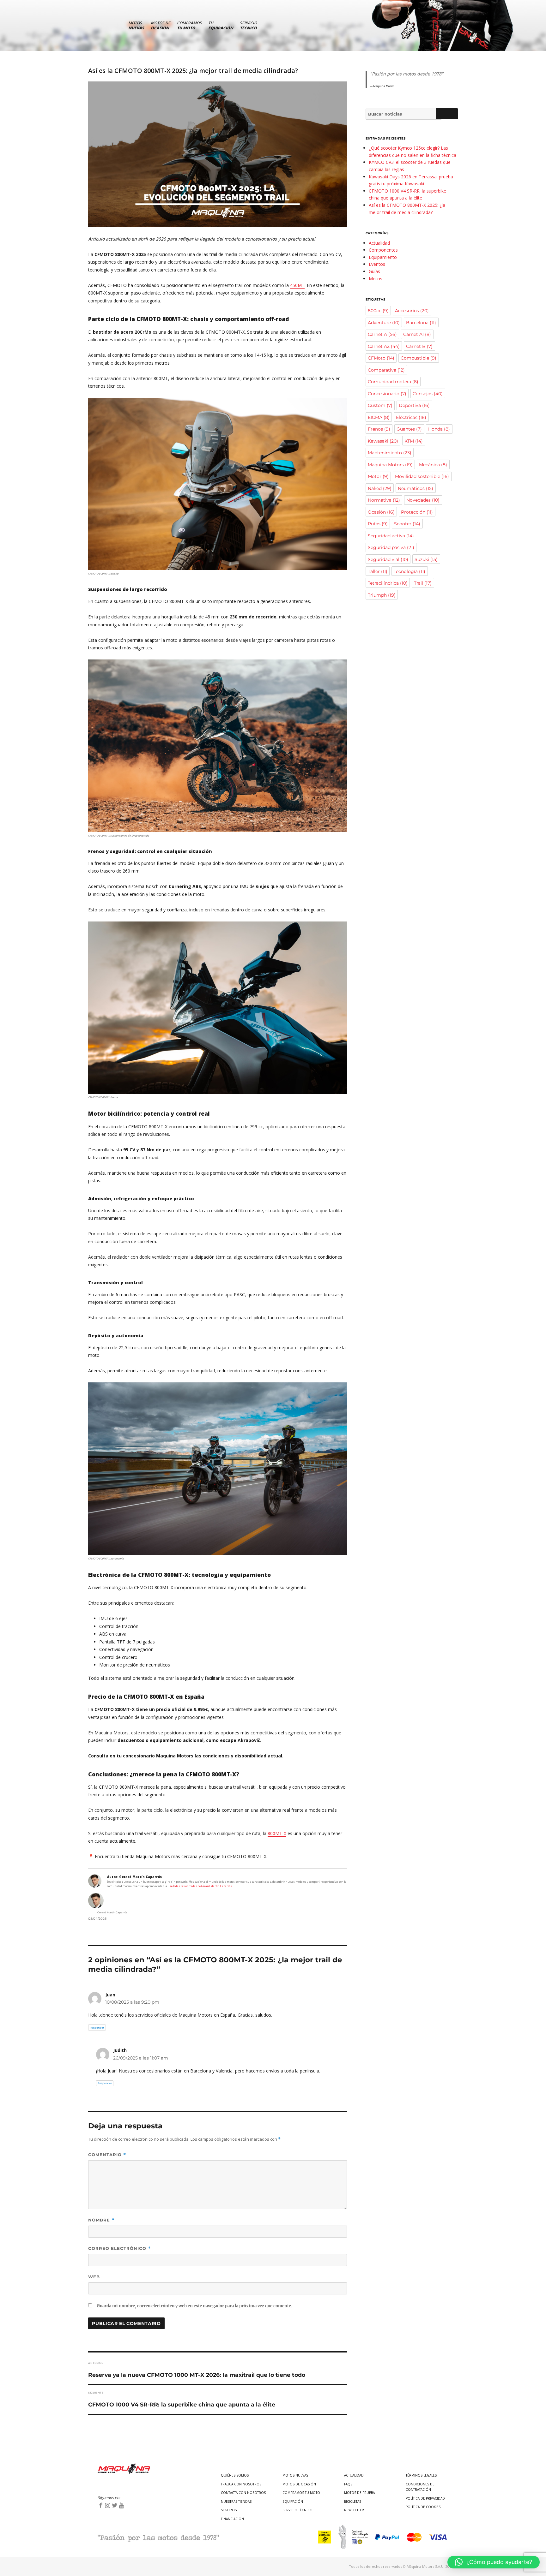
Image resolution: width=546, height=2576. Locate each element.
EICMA (379, 417)
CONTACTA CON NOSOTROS (243, 2493)
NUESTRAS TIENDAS (236, 2501)
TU (221, 25)
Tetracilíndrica (388, 583)
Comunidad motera (393, 382)
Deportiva (414, 405)
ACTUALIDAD (354, 2475)
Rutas (378, 524)
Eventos (377, 264)
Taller (378, 571)
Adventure (384, 323)
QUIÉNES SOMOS (235, 2475)
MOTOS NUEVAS (295, 2475)
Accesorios (412, 311)
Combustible (419, 358)
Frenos (379, 429)
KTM (414, 441)
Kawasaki (383, 441)
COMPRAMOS (189, 25)
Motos (376, 279)
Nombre (101, 2220)
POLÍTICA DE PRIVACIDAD (425, 2498)
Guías (374, 271)
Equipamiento (383, 257)
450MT (297, 285)
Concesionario (387, 394)
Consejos (428, 394)
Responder (97, 2028)
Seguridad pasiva (391, 547)
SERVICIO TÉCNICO (297, 2510)
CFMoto (381, 358)
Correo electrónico (120, 2248)
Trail (423, 583)
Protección (417, 512)
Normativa (384, 500)
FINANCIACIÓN (232, 2519)
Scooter (407, 524)
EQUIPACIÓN (293, 2501)
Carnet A (382, 334)
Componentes (383, 250)
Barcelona (421, 323)
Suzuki (426, 559)
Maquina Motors (390, 465)
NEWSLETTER (354, 2510)
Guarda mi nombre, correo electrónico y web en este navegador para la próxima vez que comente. (194, 2306)
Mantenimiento (390, 453)
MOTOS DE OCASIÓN (299, 2484)
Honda (439, 429)
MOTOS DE (161, 25)
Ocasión (381, 512)
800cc (378, 311)
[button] (494, 2562)
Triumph (382, 595)
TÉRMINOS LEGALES (421, 2475)
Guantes (409, 429)
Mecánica (433, 465)
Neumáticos (416, 488)
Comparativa (386, 370)
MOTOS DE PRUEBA (359, 2493)
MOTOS (136, 25)
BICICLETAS (353, 2501)
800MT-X (277, 1833)
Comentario (107, 2155)
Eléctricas (411, 417)
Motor (378, 476)
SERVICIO (248, 25)
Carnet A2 (384, 346)
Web (94, 2277)
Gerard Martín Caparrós (112, 1912)
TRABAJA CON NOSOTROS (241, 2484)
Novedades (423, 500)
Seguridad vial (388, 559)
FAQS (348, 2484)
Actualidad (379, 243)
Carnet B (419, 346)
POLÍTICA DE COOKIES (423, 2507)
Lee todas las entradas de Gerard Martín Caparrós (200, 1886)
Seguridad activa (391, 536)
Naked (380, 488)
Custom (380, 405)
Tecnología (409, 571)
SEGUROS (229, 2510)
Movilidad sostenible (422, 476)
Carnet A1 (417, 334)
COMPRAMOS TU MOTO (301, 2493)
